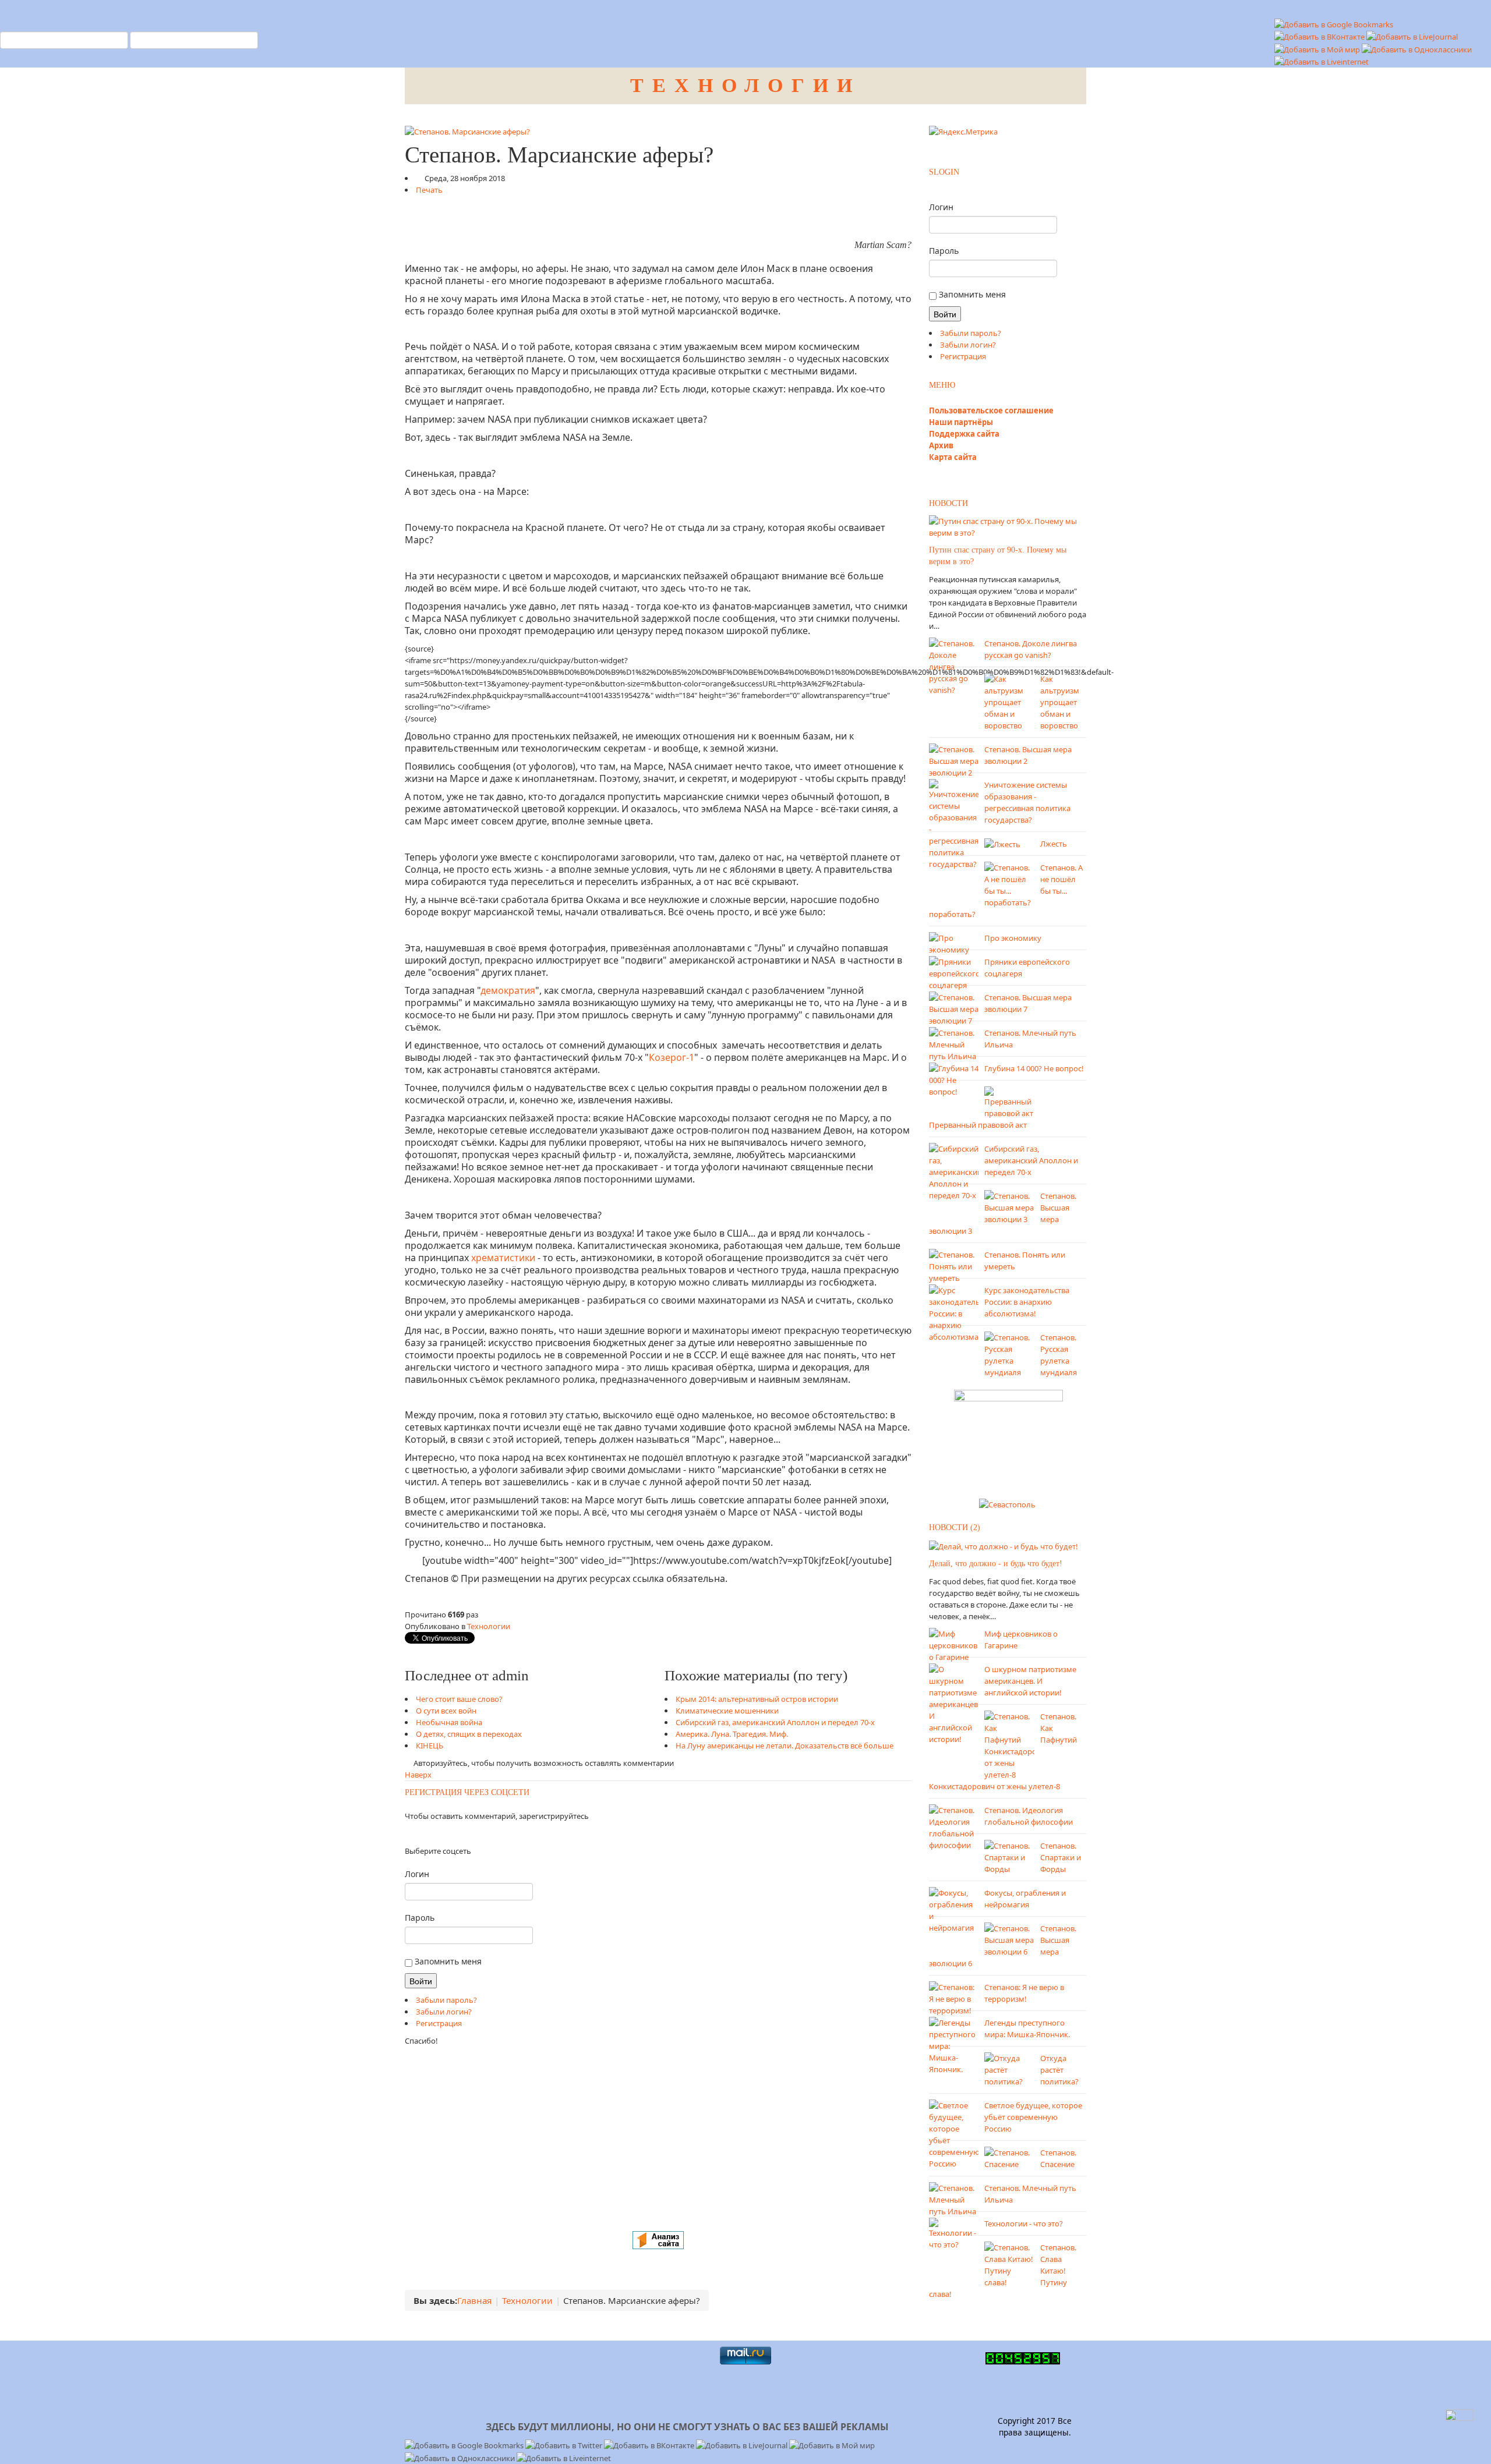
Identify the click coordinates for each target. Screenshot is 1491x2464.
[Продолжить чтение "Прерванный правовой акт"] (1009, 1102)
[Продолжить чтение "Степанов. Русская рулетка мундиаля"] (1009, 1354)
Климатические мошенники (727, 1711)
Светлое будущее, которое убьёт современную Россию (1033, 2117)
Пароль (420, 1918)
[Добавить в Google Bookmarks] (465, 2445)
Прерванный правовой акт (978, 1125)
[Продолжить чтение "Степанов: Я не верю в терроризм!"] (954, 1998)
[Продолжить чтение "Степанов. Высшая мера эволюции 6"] (1009, 1939)
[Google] (420, 1833)
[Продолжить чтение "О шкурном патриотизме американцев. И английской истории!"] (954, 1703)
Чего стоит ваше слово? (459, 1699)
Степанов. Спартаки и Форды (1061, 1857)
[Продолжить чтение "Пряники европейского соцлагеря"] (954, 972)
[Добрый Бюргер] (1008, 1440)
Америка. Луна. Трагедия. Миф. (732, 1734)
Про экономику (1013, 938)
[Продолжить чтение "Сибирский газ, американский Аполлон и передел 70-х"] (954, 1171)
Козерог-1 (672, 1057)
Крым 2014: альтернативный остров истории (757, 1699)
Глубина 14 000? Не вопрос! (1034, 1068)
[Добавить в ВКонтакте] (1320, 36)
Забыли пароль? (446, 2000)
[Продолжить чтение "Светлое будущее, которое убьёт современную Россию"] (954, 2133)
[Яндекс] (406, 1833)
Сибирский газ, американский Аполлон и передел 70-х (775, 1722)
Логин (417, 1874)
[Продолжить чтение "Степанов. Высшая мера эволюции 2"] (954, 760)
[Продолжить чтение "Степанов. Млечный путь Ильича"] (954, 1043)
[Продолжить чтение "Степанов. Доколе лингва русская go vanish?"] (954, 665)
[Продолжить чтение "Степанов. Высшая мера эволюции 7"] (954, 1008)
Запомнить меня (447, 1961)
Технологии (489, 1626)
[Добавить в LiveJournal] (1412, 36)
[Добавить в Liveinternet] (1322, 61)
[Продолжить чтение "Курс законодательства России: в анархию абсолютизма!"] (954, 1312)
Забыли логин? (444, 2012)
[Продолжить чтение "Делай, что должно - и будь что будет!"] (1004, 1545)
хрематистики (503, 1258)
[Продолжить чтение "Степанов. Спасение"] (1009, 2157)
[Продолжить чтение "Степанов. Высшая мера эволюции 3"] (1009, 1206)
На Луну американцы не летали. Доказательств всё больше (785, 1746)
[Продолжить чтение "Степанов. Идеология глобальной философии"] (954, 1826)
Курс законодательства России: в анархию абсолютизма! (1027, 1302)
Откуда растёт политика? (1059, 2070)
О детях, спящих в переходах (469, 1734)
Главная (474, 2300)
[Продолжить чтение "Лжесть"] (1002, 844)
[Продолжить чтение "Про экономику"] (954, 943)
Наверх (418, 1775)
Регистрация (439, 2023)
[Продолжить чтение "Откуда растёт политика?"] (1009, 2069)
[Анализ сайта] (658, 2239)
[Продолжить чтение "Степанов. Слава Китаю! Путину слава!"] (1009, 2264)
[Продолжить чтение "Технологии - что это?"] (954, 2233)
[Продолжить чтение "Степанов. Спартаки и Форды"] (1009, 1856)
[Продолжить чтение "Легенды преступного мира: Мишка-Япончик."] (954, 2045)
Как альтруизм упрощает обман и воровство (1060, 702)
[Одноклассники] (409, 1833)
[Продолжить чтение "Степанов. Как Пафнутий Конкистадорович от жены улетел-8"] (1009, 1744)
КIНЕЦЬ (430, 1746)
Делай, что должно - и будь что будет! (996, 1564)
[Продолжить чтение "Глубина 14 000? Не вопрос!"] (954, 1079)
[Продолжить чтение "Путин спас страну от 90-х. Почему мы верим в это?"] (1008, 526)
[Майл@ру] (416, 1833)
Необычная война (449, 1722)
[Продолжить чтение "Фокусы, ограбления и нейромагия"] (954, 1909)
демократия (508, 990)
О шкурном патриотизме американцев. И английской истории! (1030, 1681)
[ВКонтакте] (413, 1833)
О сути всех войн (446, 1711)
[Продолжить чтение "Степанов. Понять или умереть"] (954, 1265)
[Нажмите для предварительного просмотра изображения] (467, 130)
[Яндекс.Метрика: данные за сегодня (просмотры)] (963, 132)
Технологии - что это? (1024, 2224)
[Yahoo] (423, 1833)
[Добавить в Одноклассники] (1417, 48)
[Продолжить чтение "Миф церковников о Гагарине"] (954, 1644)
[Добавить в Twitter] (565, 2445)
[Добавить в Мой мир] (1318, 48)
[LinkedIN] (427, 1833)
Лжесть (1054, 844)
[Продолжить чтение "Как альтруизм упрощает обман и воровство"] (1009, 701)
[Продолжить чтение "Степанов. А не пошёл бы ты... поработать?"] (1009, 884)
